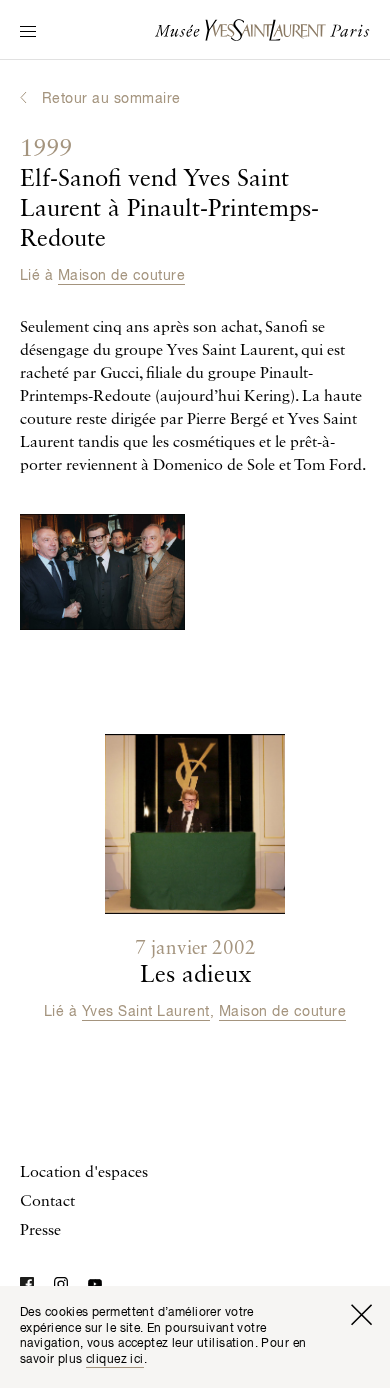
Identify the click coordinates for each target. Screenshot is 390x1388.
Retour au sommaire (111, 99)
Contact (47, 1202)
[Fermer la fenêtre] (361, 1315)
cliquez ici (115, 1360)
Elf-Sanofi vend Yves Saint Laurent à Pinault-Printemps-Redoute (169, 195)
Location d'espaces (84, 1173)
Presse (40, 1231)
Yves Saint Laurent (146, 1012)
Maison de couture (121, 276)
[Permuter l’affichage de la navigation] (28, 33)
